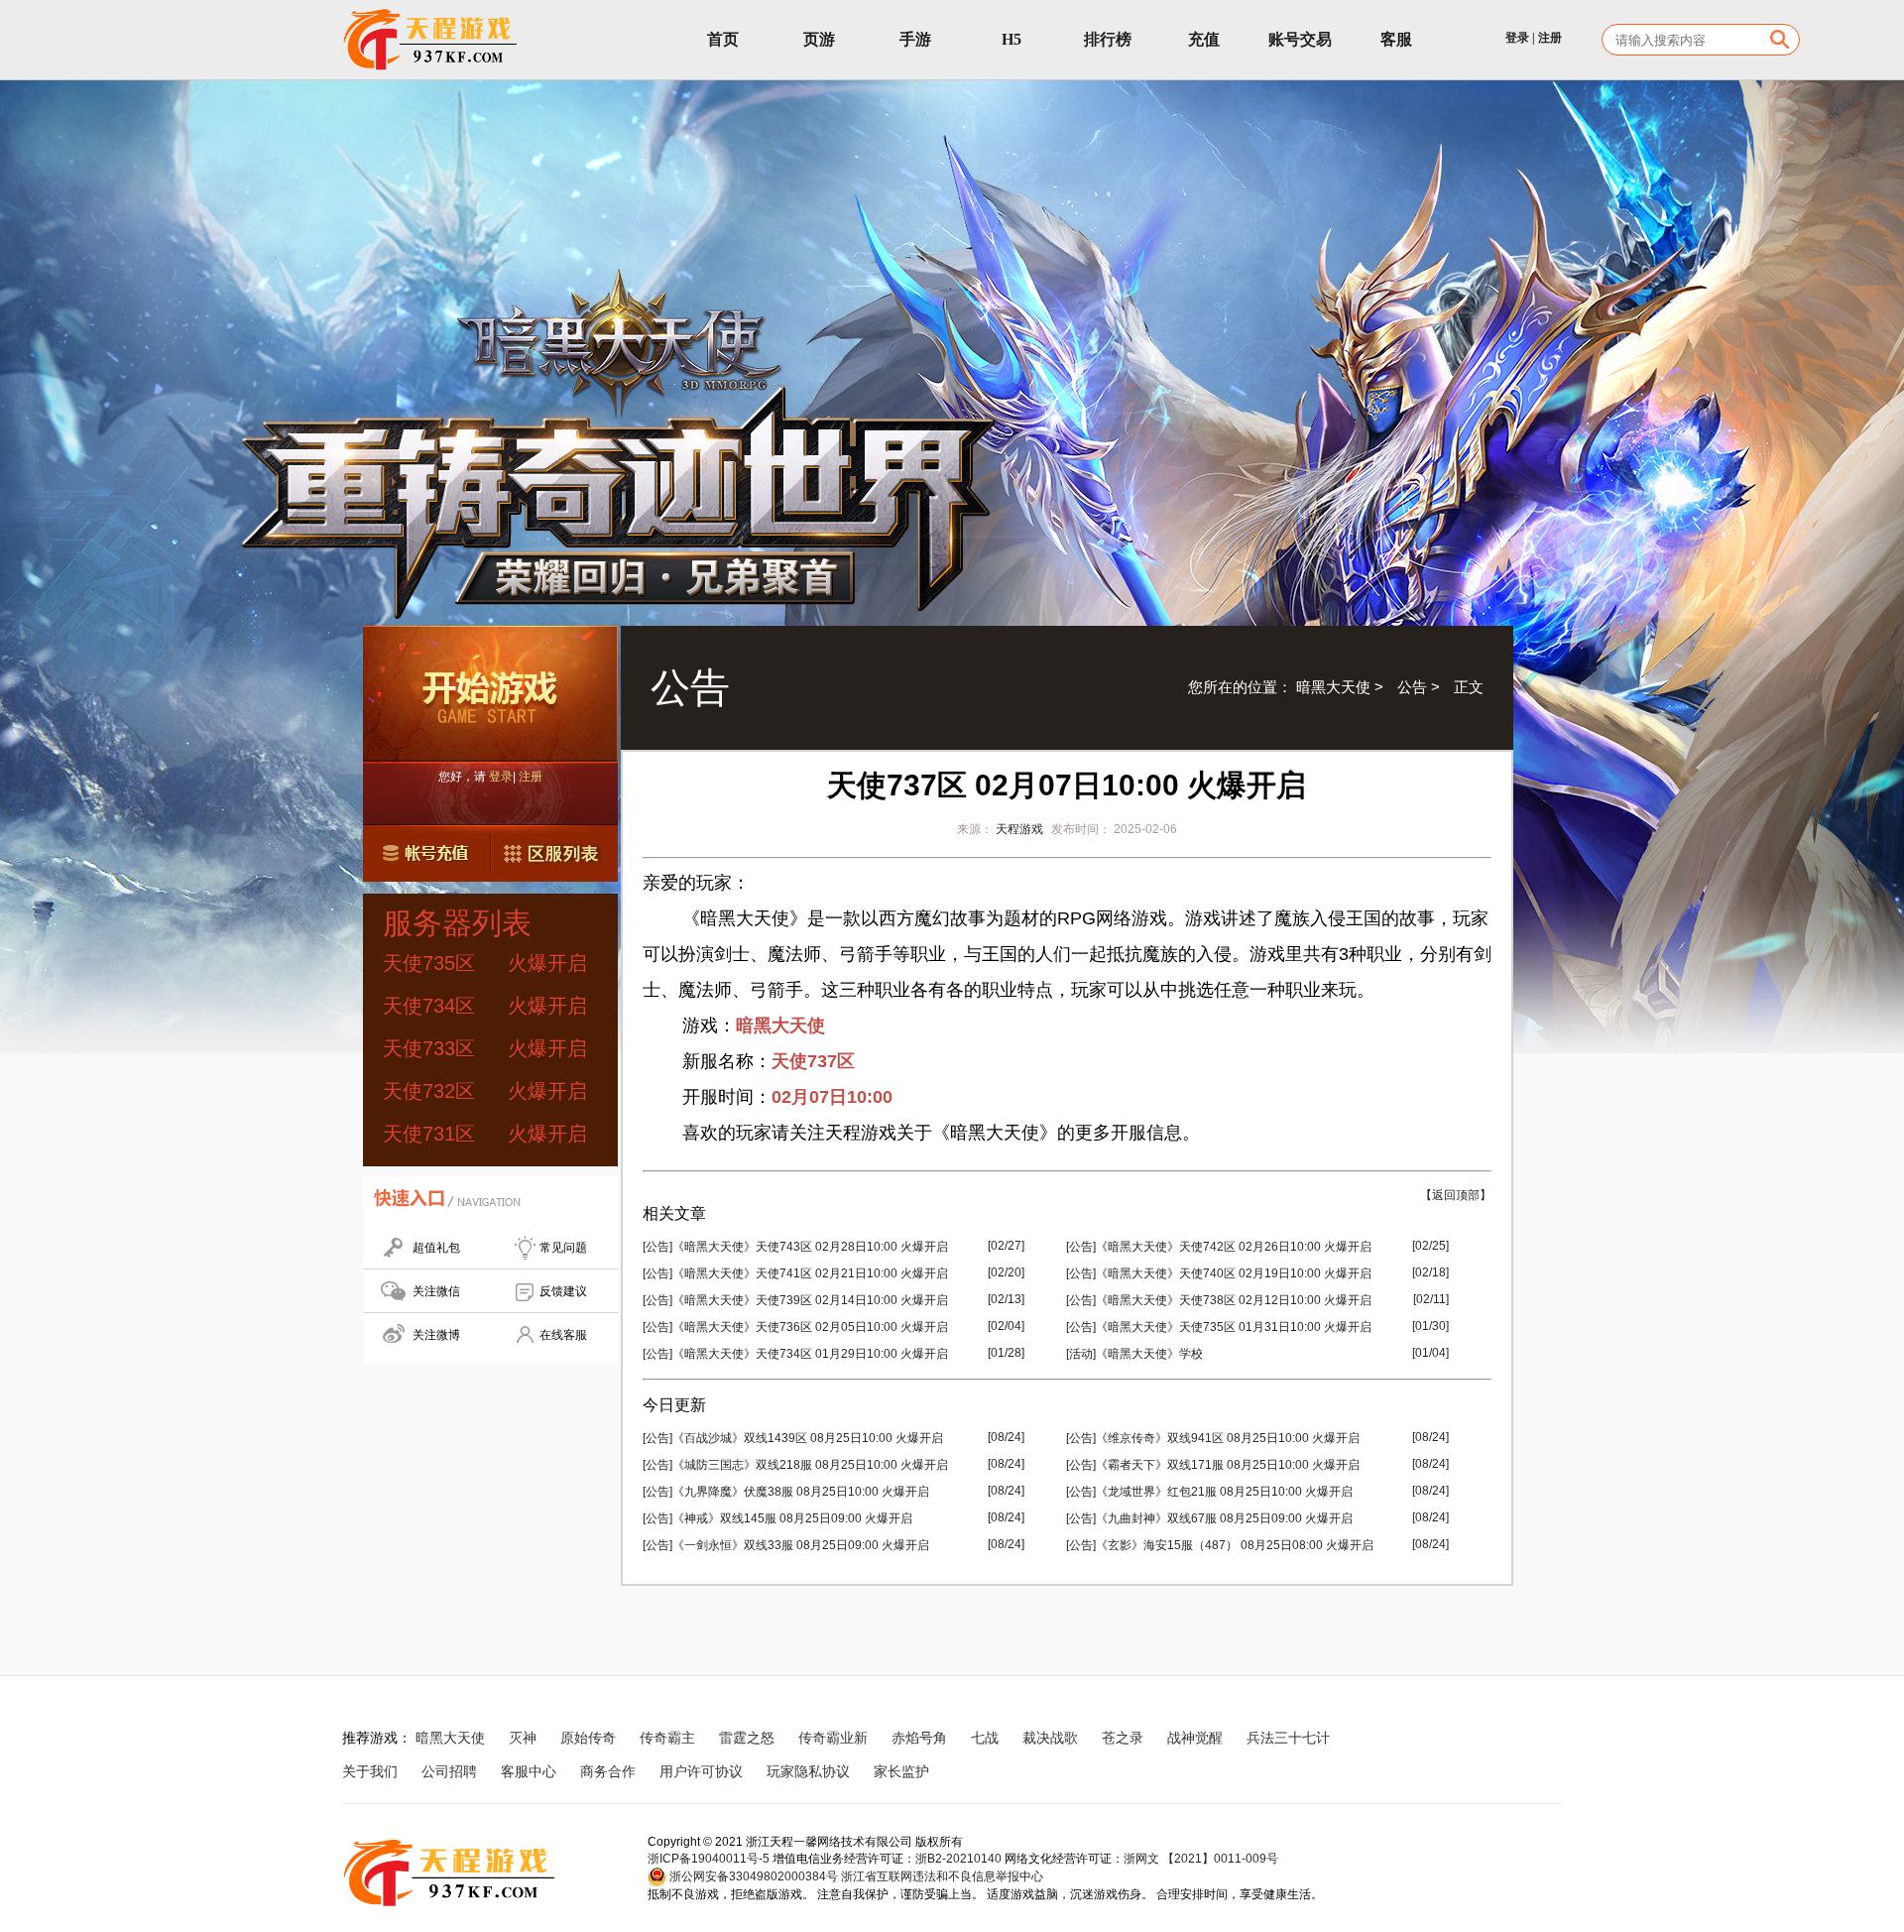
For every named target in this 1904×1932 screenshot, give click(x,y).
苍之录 (1123, 1738)
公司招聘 (449, 1771)
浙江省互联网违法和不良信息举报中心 (942, 1876)
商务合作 (608, 1771)
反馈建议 (563, 1291)
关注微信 (436, 1291)
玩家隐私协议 (808, 1771)
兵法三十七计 (1288, 1738)
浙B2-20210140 (958, 1859)
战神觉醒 (1195, 1738)
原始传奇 (588, 1738)
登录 (1517, 38)
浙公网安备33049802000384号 (752, 1876)
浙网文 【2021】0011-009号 (1201, 1859)
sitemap (978, 1771)
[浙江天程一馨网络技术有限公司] (431, 40)
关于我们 (370, 1771)
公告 (1412, 687)
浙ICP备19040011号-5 (709, 1859)
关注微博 (436, 1335)
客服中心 (529, 1771)
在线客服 (563, 1335)
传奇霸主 (667, 1738)
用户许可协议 (701, 1771)
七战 (985, 1738)
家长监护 (901, 1771)
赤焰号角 (919, 1738)
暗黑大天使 (1333, 687)
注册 (1550, 38)
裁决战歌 (1050, 1738)
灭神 (523, 1738)
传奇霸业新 (833, 1738)
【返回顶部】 (1456, 1195)
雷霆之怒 (747, 1738)
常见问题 (563, 1248)
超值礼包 (436, 1248)
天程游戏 (1019, 829)
